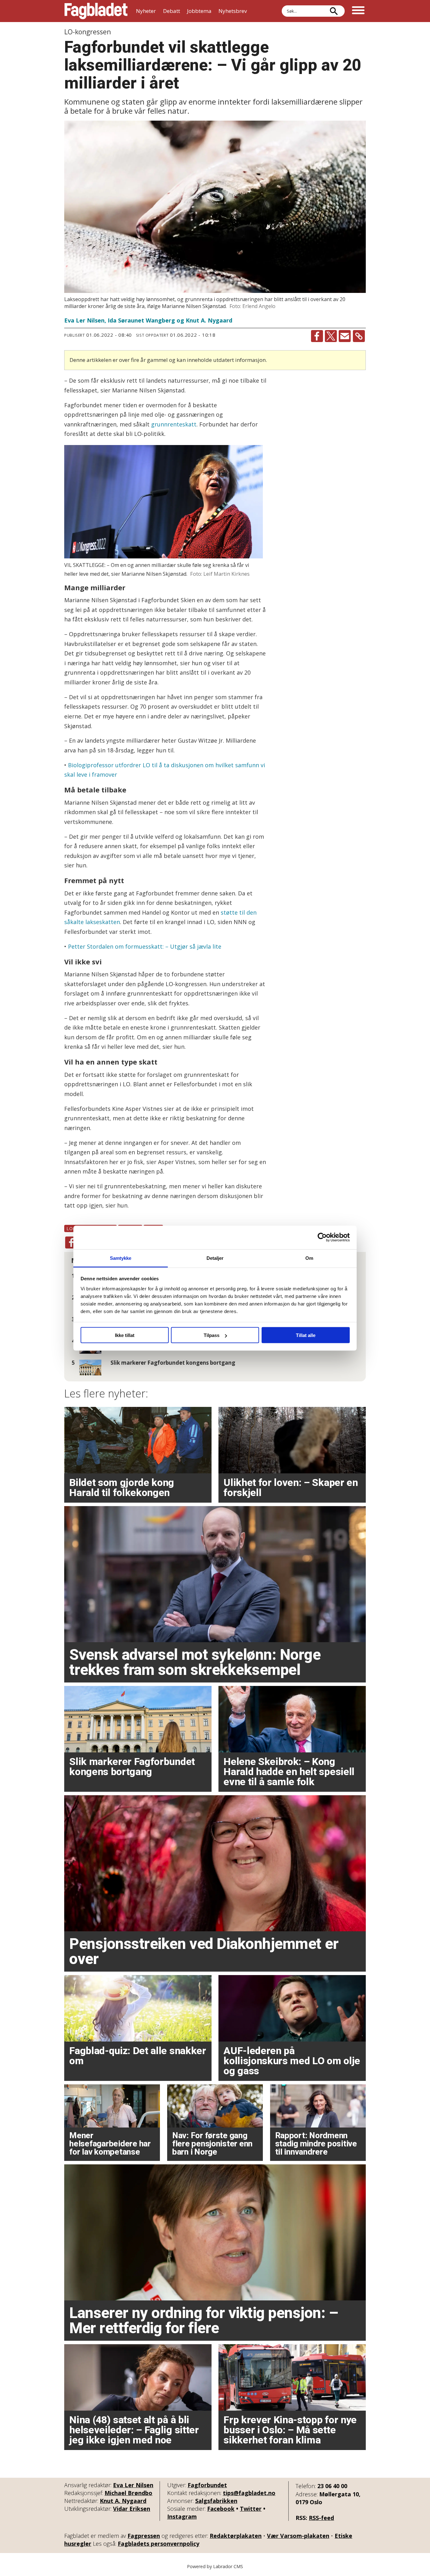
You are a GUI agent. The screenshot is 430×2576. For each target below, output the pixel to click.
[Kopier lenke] (359, 336)
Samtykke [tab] (121, 1258)
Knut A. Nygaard (123, 2501)
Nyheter (146, 11)
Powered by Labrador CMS (215, 2566)
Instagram (182, 2516)
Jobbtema (199, 11)
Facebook (221, 2509)
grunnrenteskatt (174, 424)
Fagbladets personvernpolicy (158, 2544)
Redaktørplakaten (236, 2536)
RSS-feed (321, 2518)
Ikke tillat (125, 1335)
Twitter (251, 2509)
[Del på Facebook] (317, 336)
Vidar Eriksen (132, 2509)
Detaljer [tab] (215, 1258)
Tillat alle (306, 1335)
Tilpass (212, 1335)
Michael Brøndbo (128, 2493)
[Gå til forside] (96, 11)
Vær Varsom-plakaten (298, 2536)
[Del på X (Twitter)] (331, 336)
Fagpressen (144, 2536)
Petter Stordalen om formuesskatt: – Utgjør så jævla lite (145, 946)
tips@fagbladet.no (249, 2493)
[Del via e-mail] (345, 336)
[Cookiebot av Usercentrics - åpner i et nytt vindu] (322, 1237)
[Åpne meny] (358, 11)
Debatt (172, 11)
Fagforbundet (207, 2485)
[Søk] (334, 11)
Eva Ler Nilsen (133, 2485)
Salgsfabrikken (216, 2501)
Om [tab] (309, 1258)
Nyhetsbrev (233, 11)
